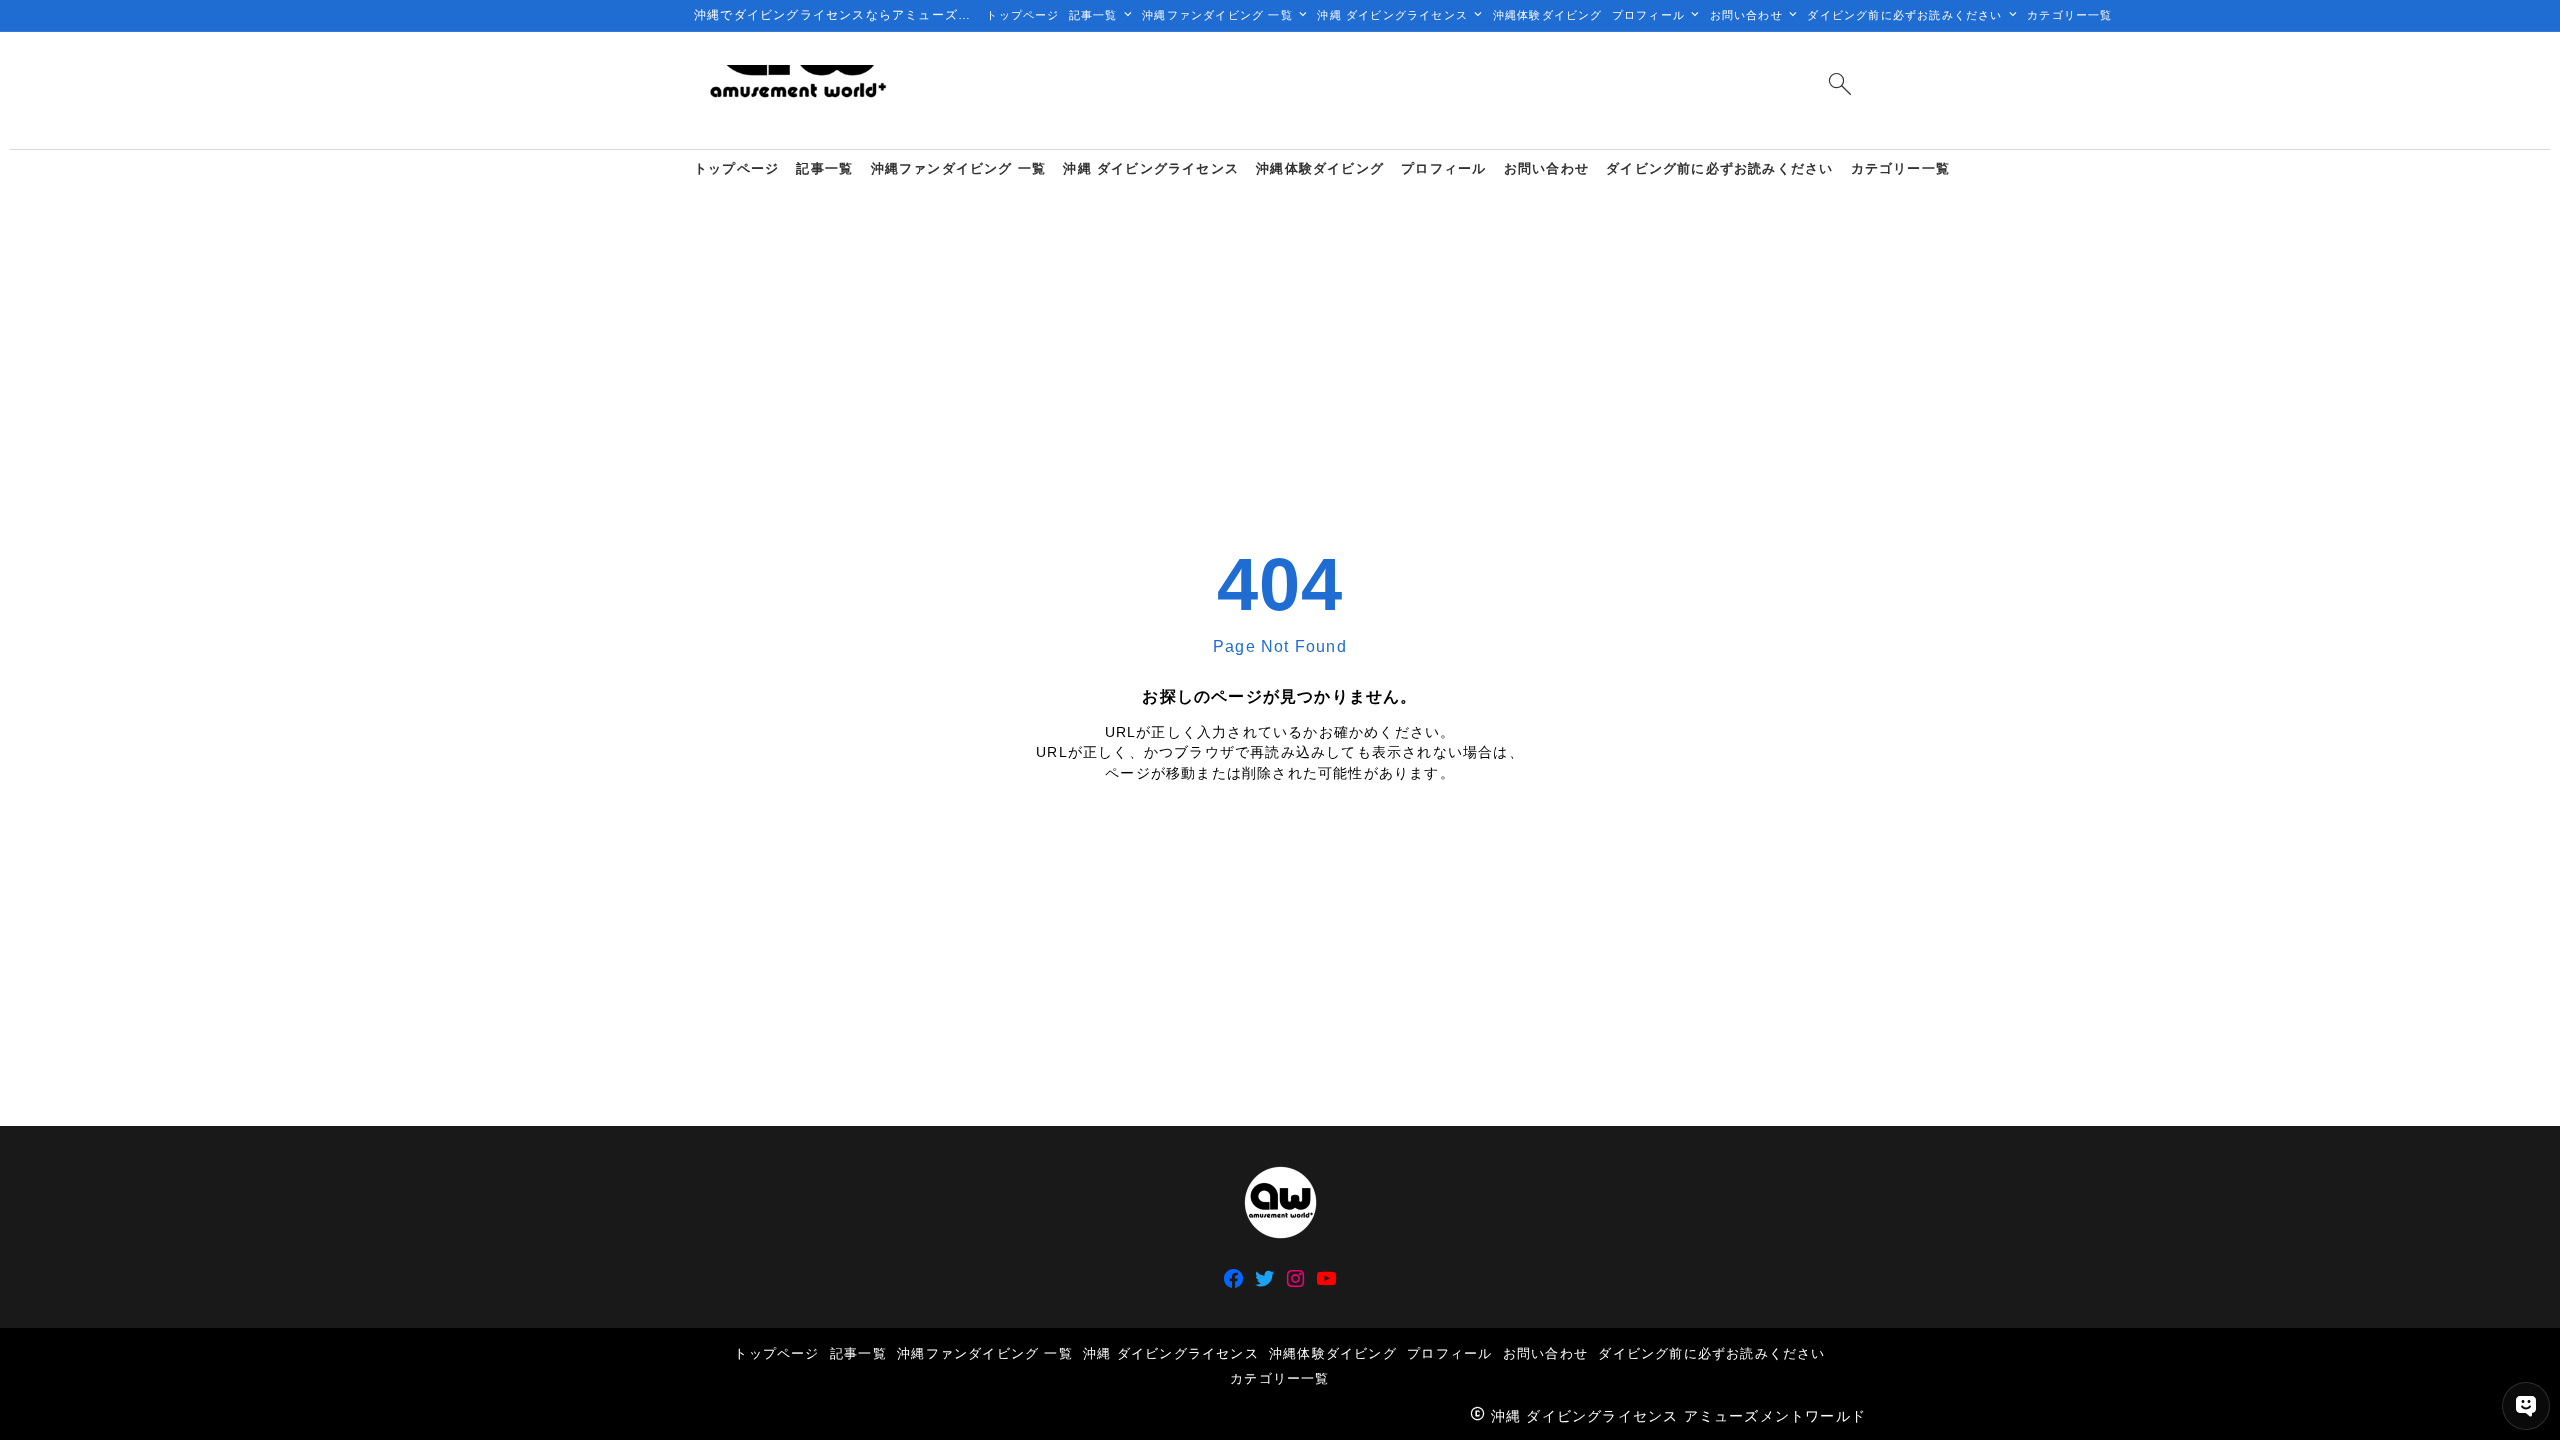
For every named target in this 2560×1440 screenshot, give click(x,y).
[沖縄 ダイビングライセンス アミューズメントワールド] (797, 90)
